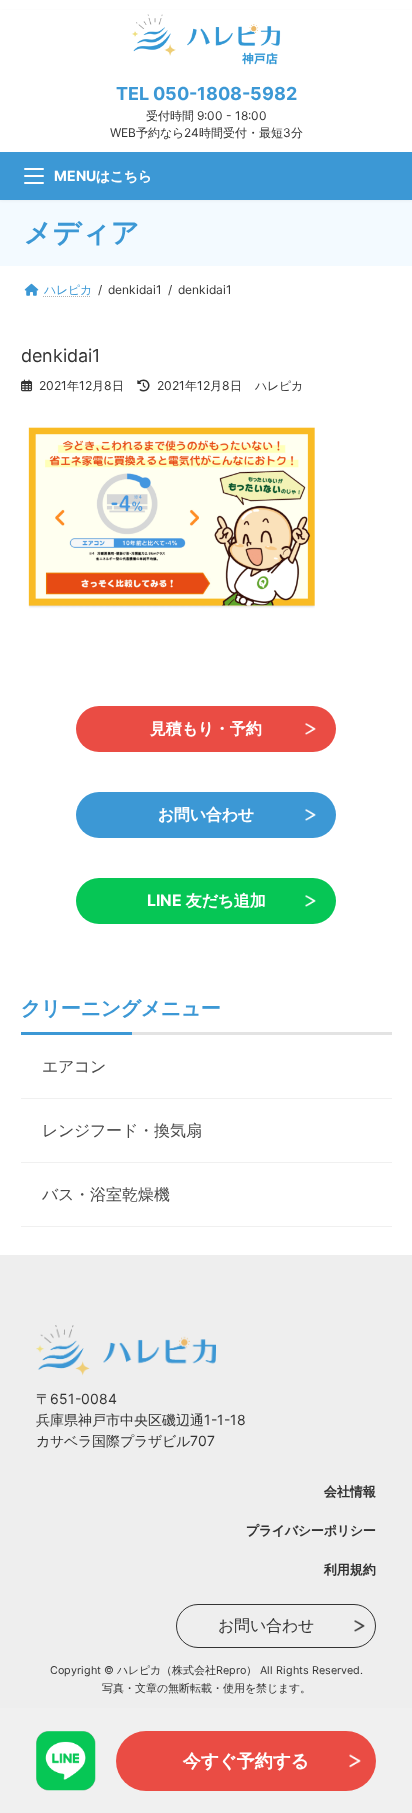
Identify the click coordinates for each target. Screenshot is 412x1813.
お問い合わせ (206, 814)
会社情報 (350, 1491)
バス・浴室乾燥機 (106, 1194)
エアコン (74, 1066)
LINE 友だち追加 (205, 900)
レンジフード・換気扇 (122, 1130)
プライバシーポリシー (311, 1530)
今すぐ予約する (246, 1760)
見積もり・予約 (206, 728)
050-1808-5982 (225, 93)
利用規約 (350, 1569)
